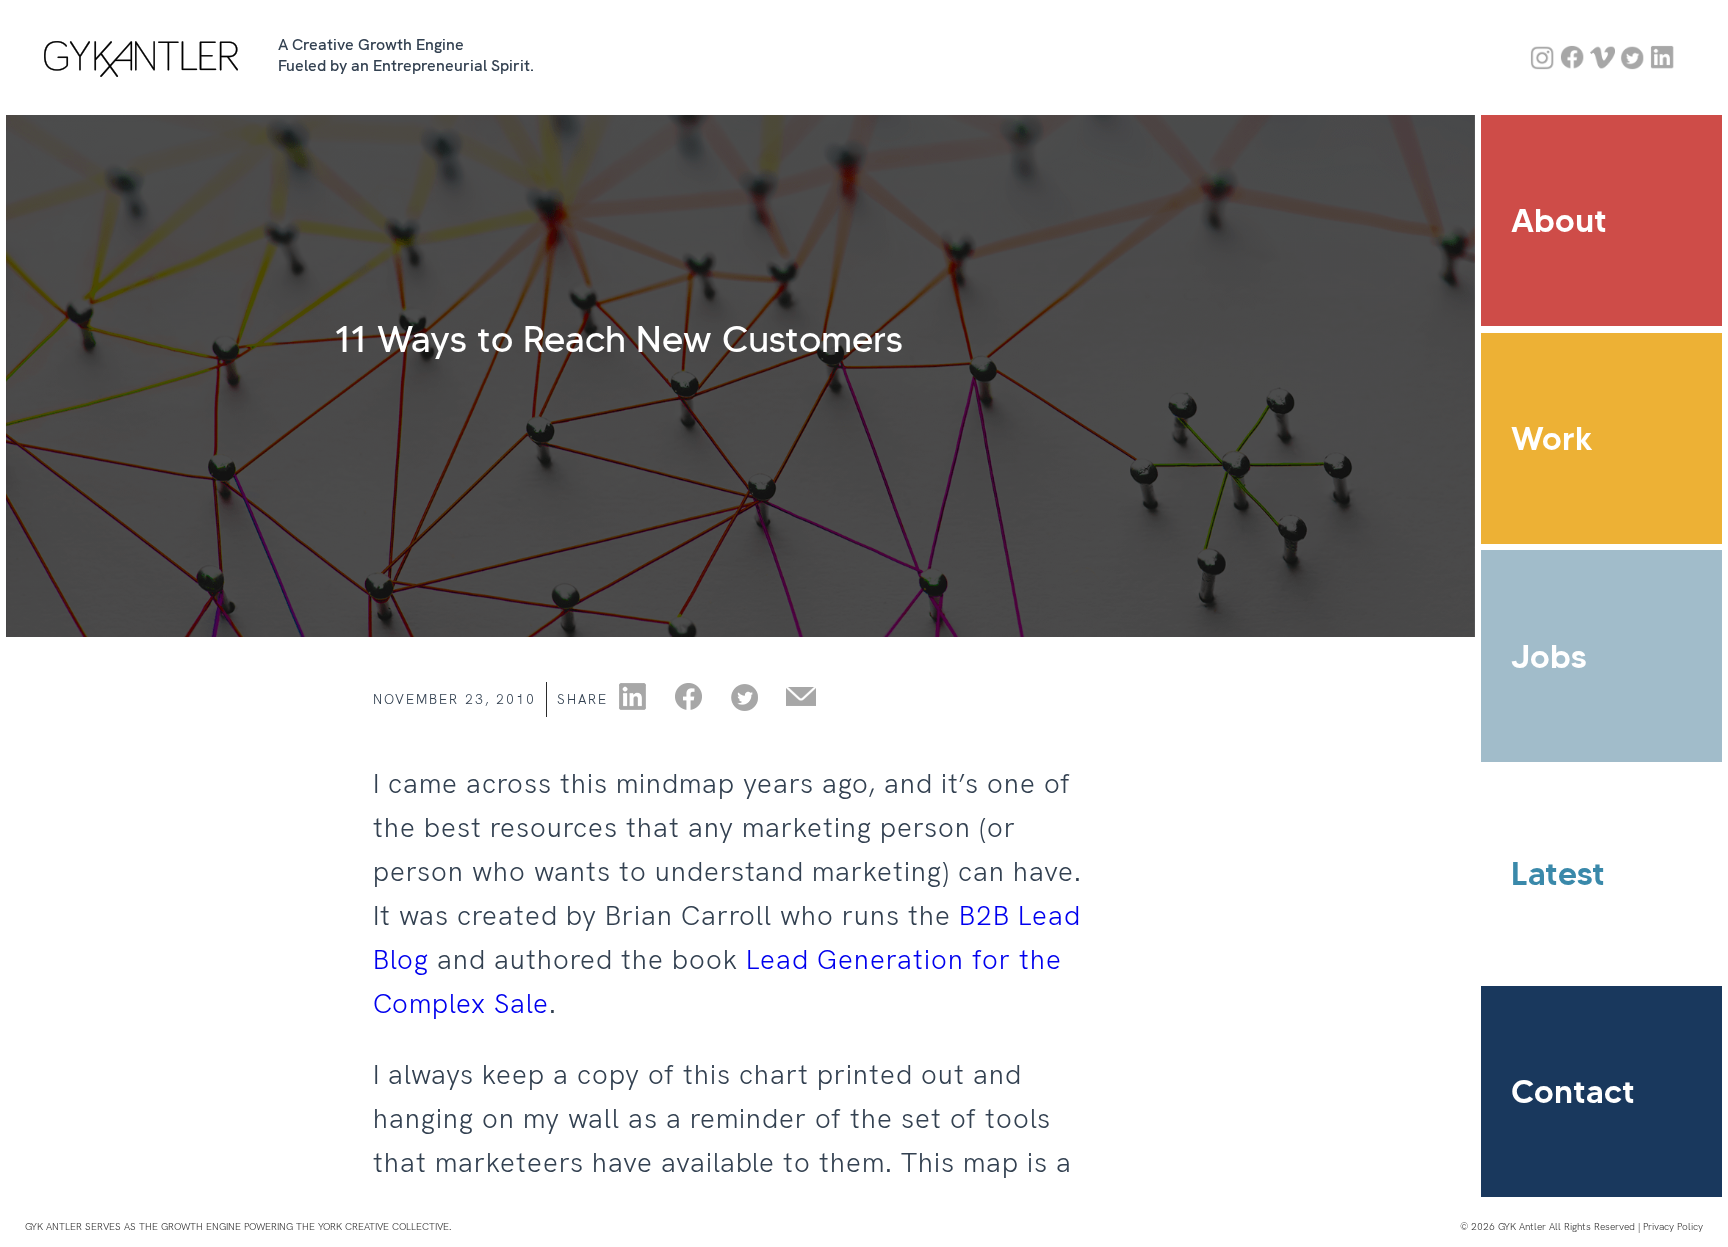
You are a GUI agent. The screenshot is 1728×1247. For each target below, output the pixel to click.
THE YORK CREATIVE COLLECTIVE (372, 1226)
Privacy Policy (1673, 1226)
